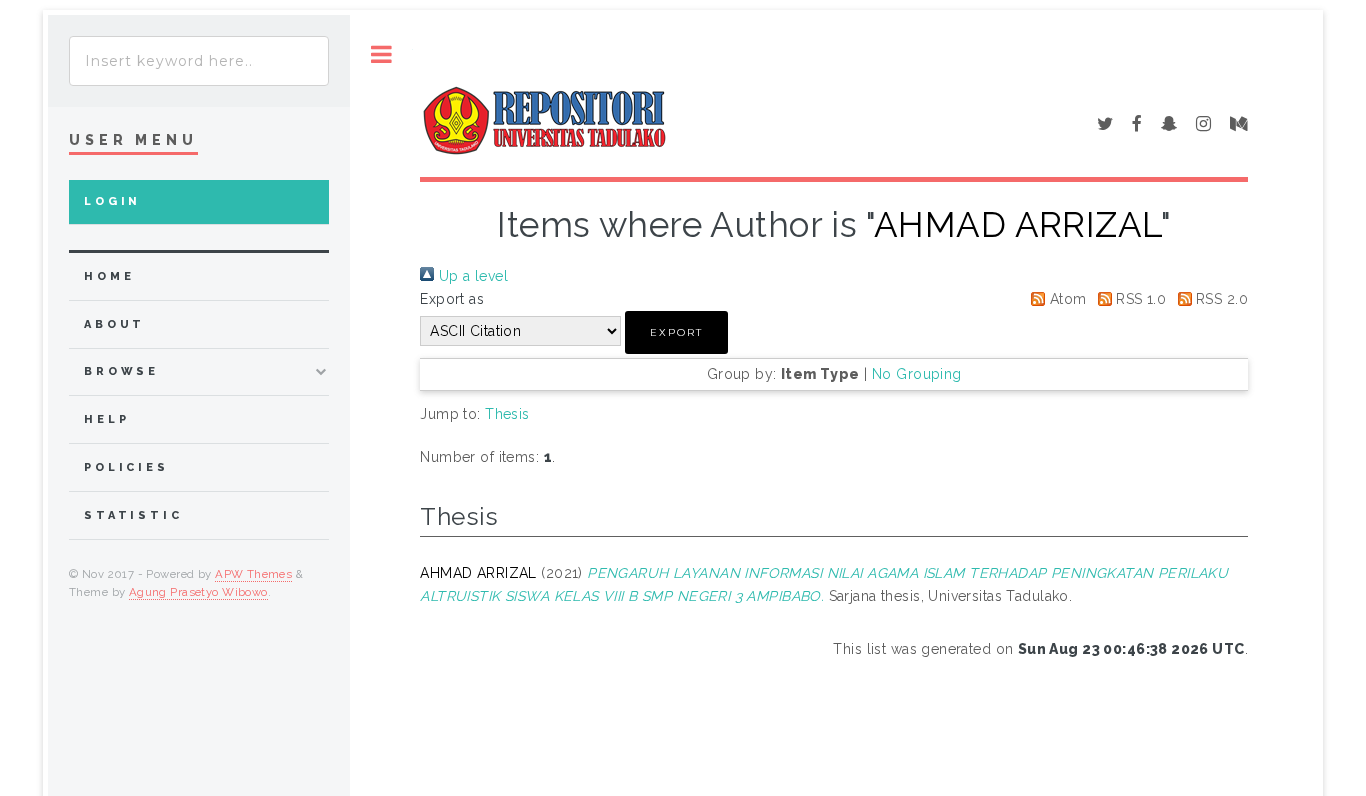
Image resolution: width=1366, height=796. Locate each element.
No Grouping (917, 374)
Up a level (471, 276)
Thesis (507, 414)
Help (106, 419)
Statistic (133, 515)
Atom (1065, 299)
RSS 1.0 (1139, 299)
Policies (126, 467)
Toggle (381, 54)
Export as (452, 299)
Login (112, 201)
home (109, 276)
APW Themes (253, 574)
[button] (676, 332)
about (114, 324)
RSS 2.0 (1220, 299)
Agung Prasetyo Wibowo (198, 592)
